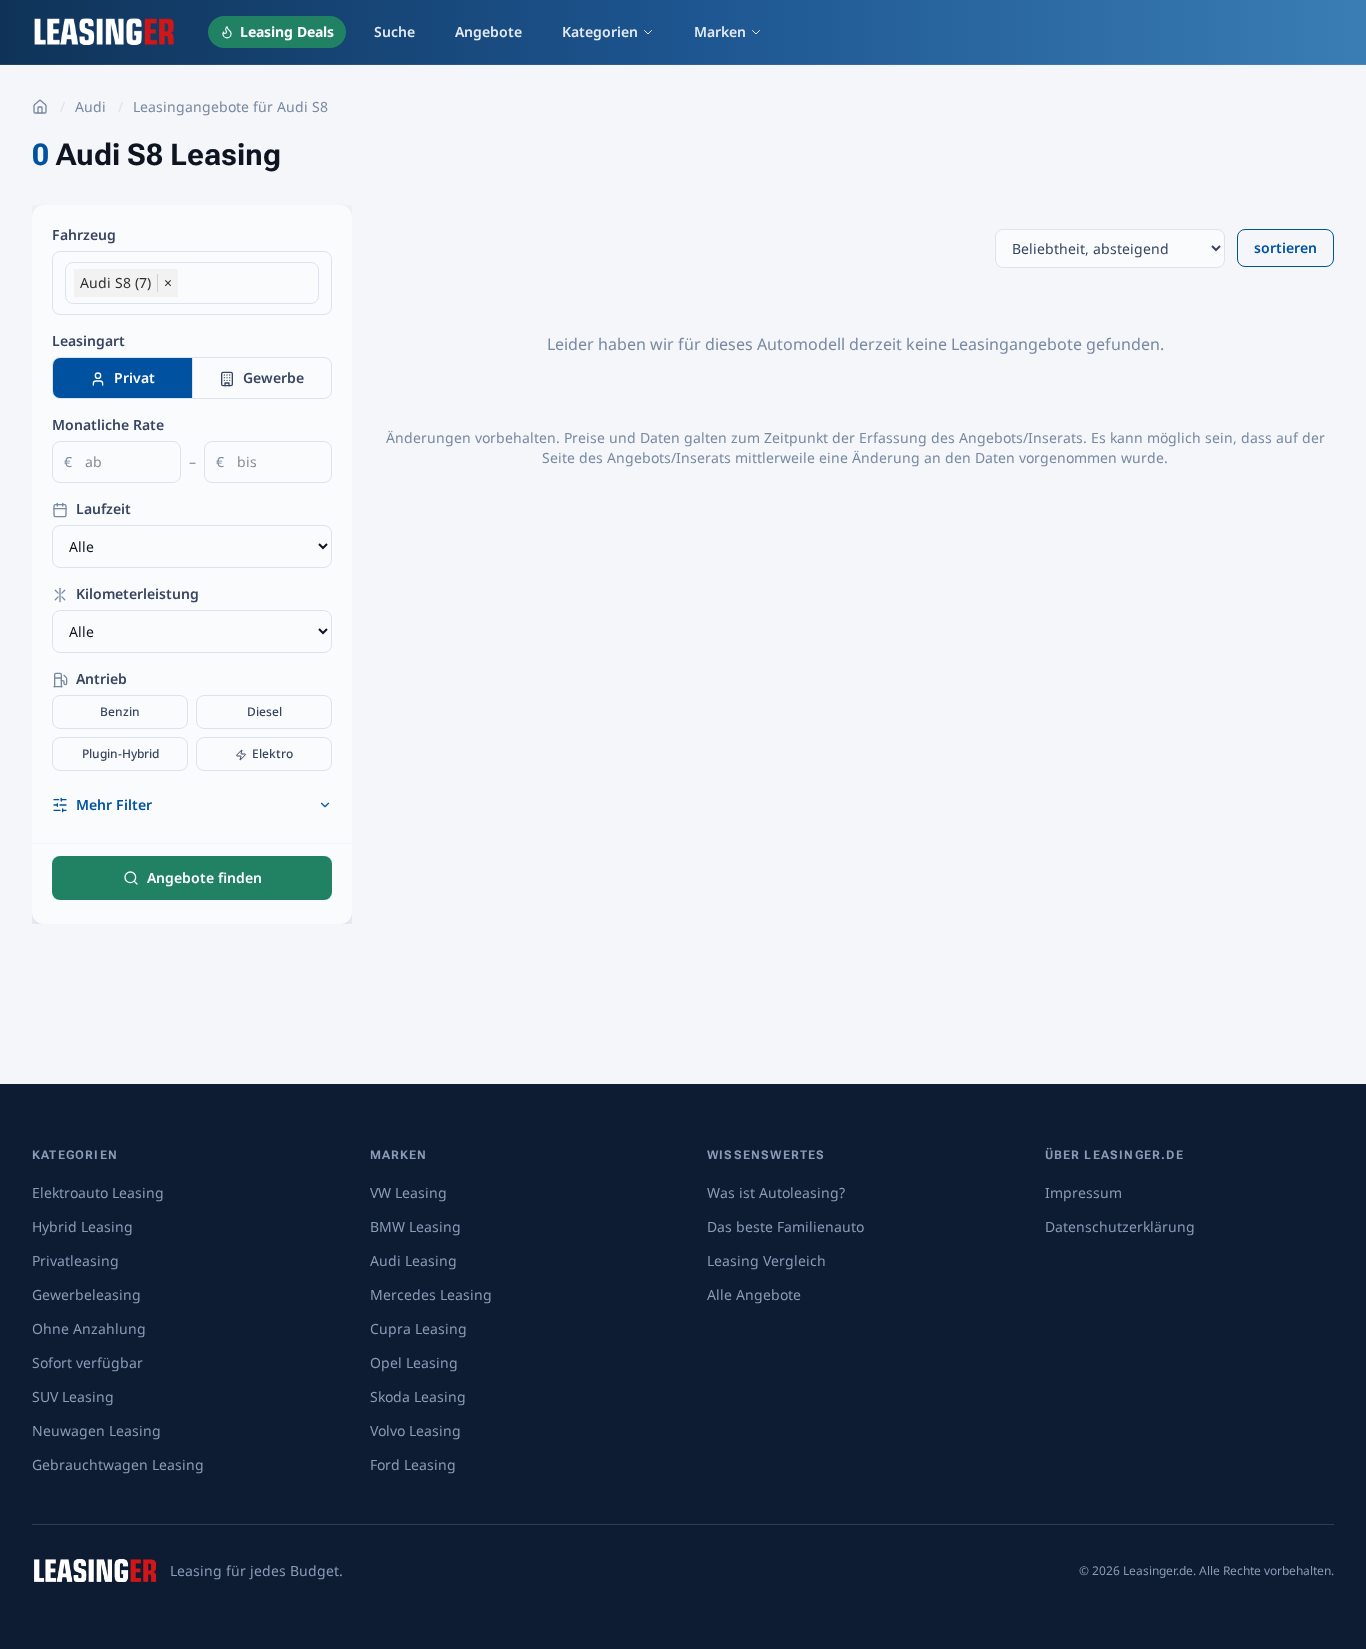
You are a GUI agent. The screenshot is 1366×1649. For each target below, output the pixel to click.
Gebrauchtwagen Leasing (118, 1464)
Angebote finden (204, 877)
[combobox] (243, 284)
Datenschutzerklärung (1120, 1226)
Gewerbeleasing (86, 1294)
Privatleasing (75, 1260)
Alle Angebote (754, 1294)
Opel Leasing (414, 1362)
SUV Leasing (73, 1396)
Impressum (1083, 1192)
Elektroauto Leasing (98, 1192)
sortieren (1285, 247)
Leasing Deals (287, 31)
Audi (90, 106)
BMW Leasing (415, 1226)
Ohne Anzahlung (89, 1328)
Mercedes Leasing (431, 1294)
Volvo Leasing (415, 1430)
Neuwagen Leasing (96, 1430)
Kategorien (600, 31)
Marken (720, 31)
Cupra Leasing (418, 1328)
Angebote (488, 31)
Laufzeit (101, 508)
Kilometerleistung (135, 593)
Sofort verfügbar (87, 1362)
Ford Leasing (413, 1464)
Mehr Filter (114, 804)
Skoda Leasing (418, 1396)
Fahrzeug (84, 234)
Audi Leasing (413, 1260)
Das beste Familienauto (785, 1226)
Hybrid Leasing (82, 1226)
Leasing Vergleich (766, 1260)
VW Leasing (408, 1192)
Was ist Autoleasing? (776, 1192)
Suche (394, 31)
